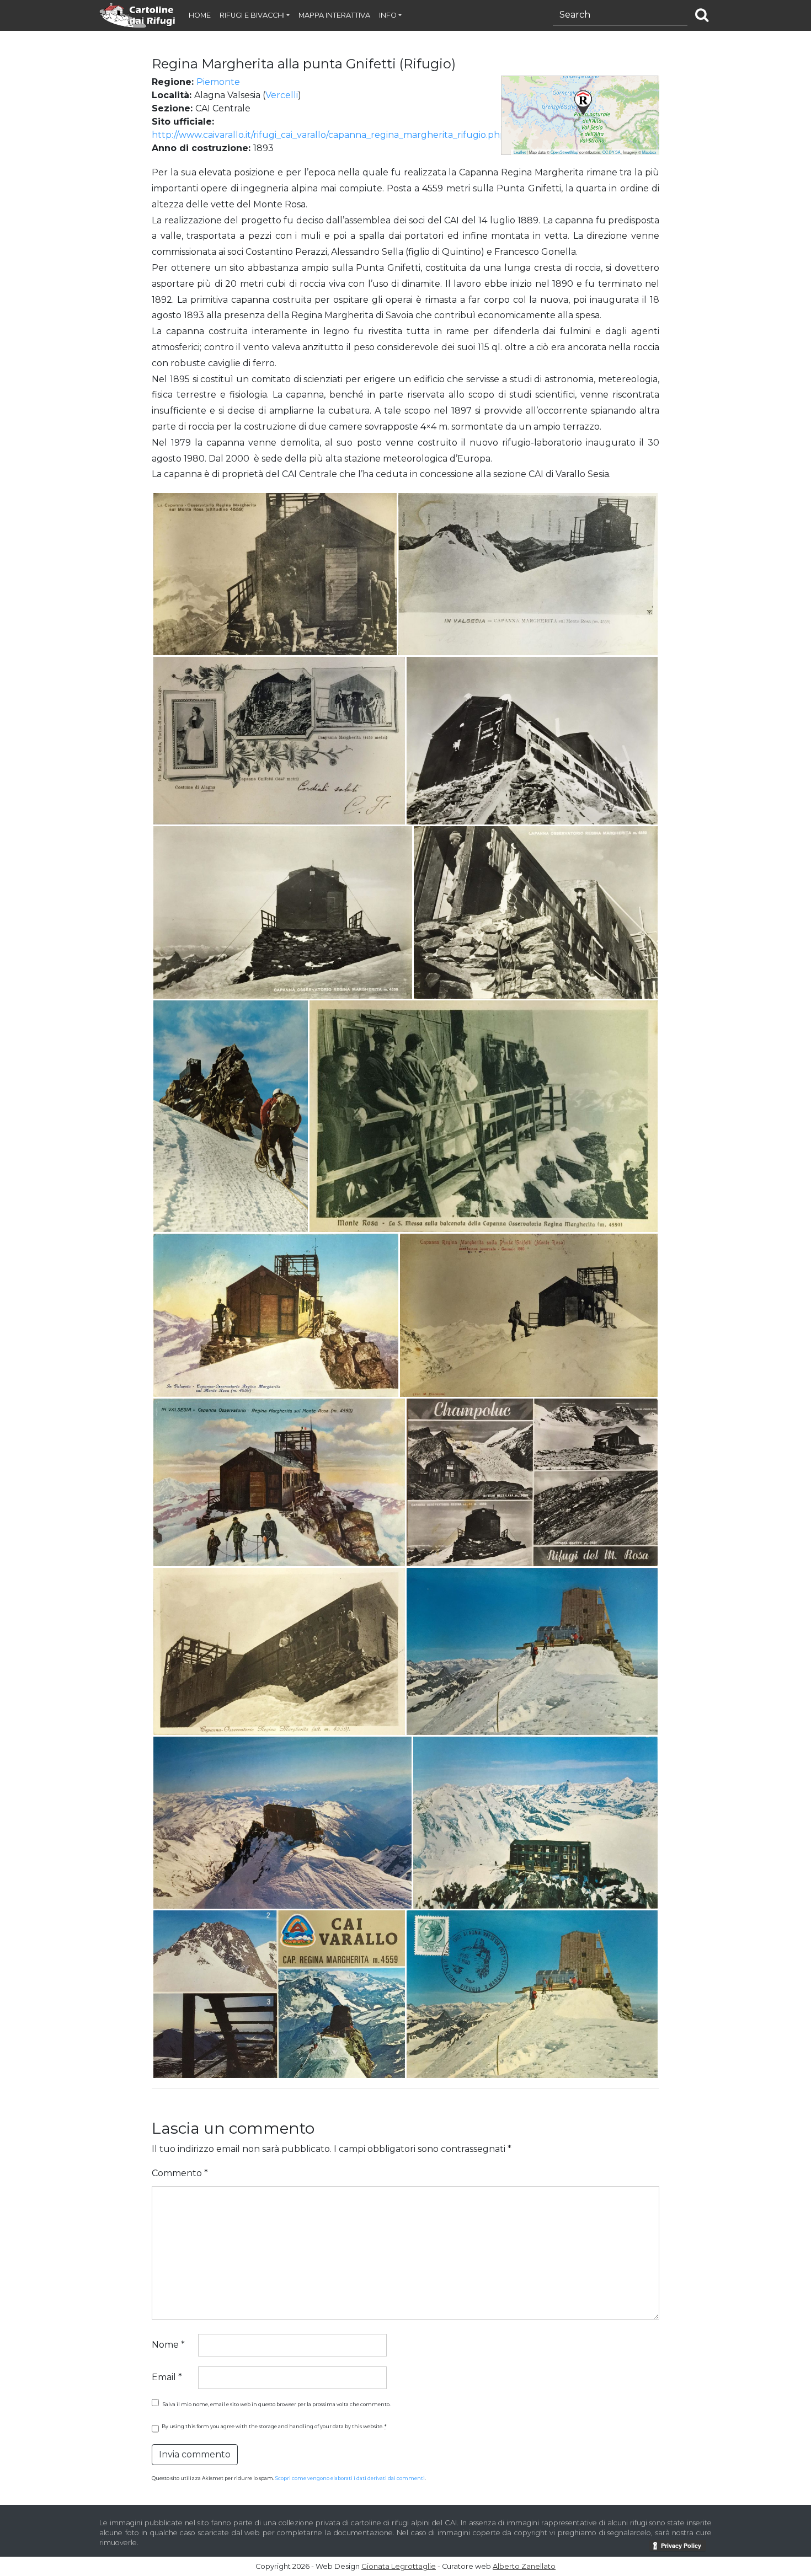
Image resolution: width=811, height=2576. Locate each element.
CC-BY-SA (612, 152)
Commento (180, 2173)
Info (388, 15)
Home (200, 15)
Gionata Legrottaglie (399, 2566)
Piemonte (218, 82)
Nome (168, 2345)
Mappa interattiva (334, 15)
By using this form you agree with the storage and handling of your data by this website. (274, 2426)
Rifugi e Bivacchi (252, 15)
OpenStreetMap (564, 152)
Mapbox (649, 152)
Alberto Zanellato (524, 2566)
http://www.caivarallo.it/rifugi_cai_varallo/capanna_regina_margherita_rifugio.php (329, 135)
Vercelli (282, 95)
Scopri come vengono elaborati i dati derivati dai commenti (350, 2478)
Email (167, 2377)
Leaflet (520, 152)
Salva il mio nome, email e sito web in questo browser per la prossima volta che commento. (277, 2404)
